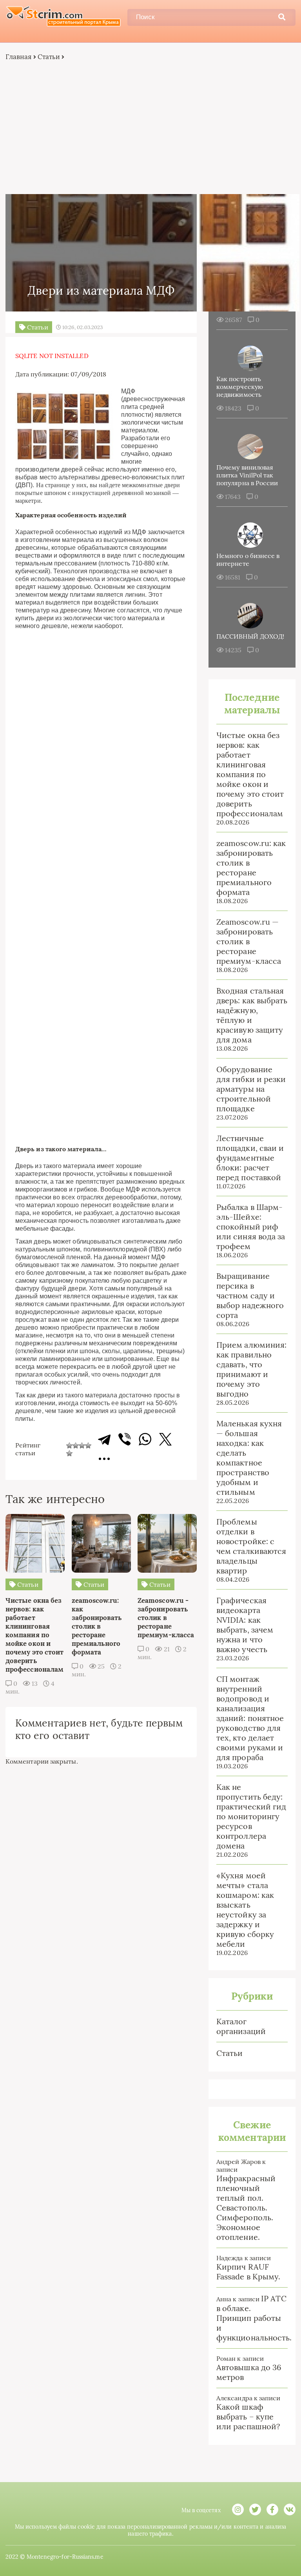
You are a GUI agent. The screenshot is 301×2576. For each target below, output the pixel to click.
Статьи (49, 57)
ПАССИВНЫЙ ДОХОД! (250, 636)
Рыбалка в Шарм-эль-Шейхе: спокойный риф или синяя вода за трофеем (251, 1227)
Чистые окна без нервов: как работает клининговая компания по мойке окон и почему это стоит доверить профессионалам (250, 774)
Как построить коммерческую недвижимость (240, 387)
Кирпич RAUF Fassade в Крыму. (248, 2272)
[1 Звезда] (69, 1446)
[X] (165, 1439)
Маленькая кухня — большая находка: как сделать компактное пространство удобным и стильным (249, 1458)
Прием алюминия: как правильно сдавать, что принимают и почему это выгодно (251, 1369)
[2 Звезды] (76, 1446)
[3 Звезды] (82, 1446)
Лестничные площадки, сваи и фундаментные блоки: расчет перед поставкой (250, 1158)
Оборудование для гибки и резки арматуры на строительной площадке (251, 1089)
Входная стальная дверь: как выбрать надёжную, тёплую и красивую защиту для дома (252, 1015)
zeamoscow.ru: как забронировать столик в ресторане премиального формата (251, 868)
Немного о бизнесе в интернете (248, 560)
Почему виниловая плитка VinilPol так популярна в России (247, 475)
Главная (19, 57)
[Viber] (125, 1439)
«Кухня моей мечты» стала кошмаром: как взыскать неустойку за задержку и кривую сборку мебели (245, 1910)
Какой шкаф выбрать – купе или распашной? (248, 2417)
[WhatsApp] (145, 1439)
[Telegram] (104, 1439)
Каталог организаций (241, 2026)
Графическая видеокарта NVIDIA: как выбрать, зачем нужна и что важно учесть (245, 1625)
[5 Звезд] (69, 1453)
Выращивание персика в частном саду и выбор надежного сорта (250, 1295)
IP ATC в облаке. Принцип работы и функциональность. (254, 2318)
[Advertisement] (150, 128)
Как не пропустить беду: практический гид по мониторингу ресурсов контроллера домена (251, 1816)
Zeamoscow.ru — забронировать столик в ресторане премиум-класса (249, 941)
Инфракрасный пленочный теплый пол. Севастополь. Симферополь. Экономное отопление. (246, 2208)
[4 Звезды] (88, 1446)
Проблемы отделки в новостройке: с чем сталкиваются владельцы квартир (251, 1546)
